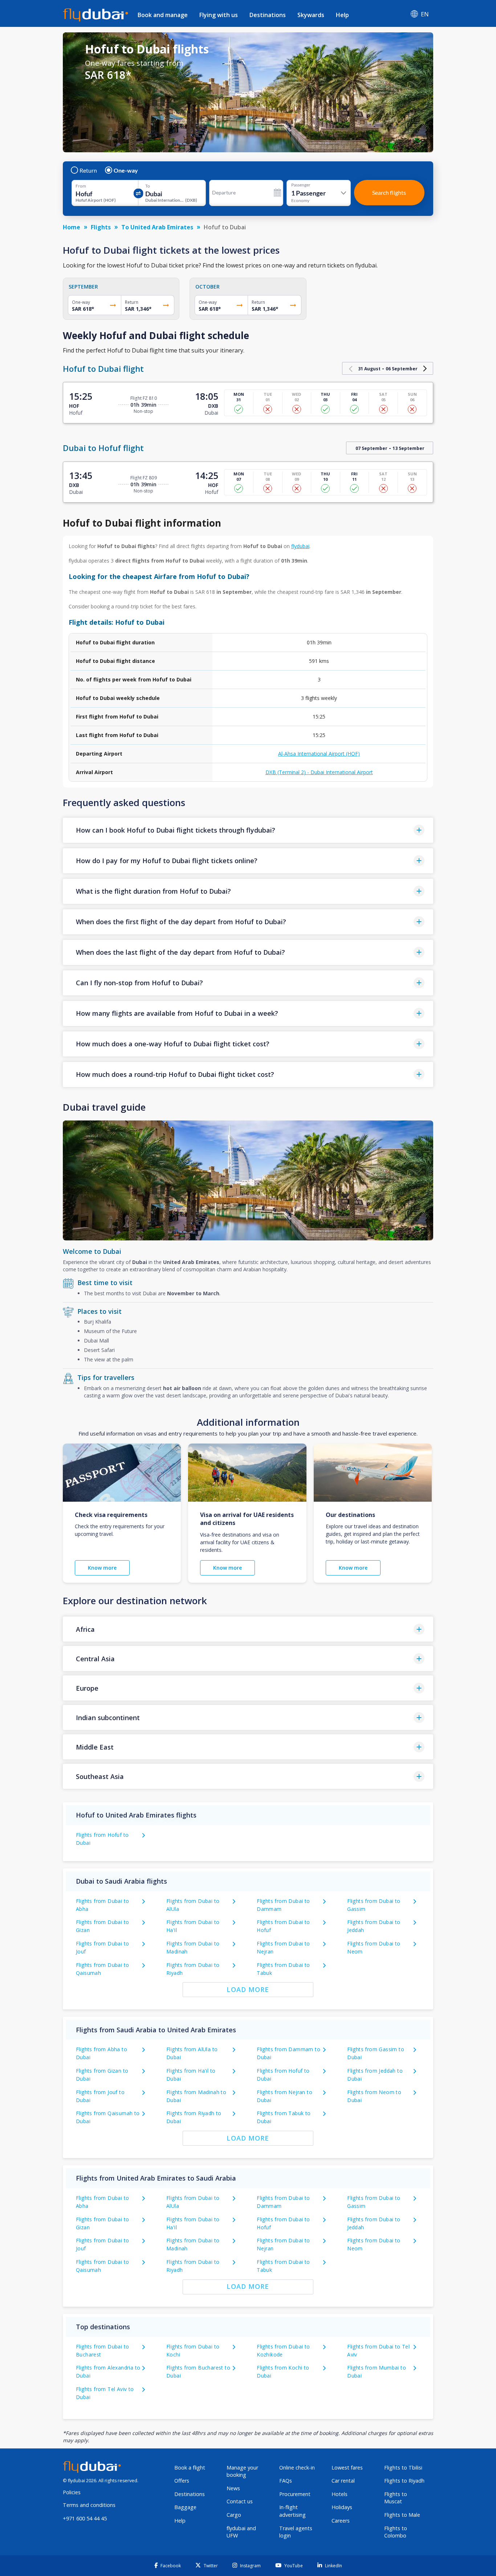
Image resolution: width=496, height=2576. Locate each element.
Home (72, 227)
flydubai (300, 546)
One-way (126, 170)
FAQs (286, 2481)
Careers (341, 2521)
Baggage (185, 2507)
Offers (182, 2481)
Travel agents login (296, 2532)
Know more (102, 1568)
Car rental (343, 2481)
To (148, 186)
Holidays (342, 2507)
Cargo (234, 2515)
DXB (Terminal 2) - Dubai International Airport (319, 772)
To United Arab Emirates (157, 227)
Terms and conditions (89, 2505)
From (81, 186)
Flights (101, 227)
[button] (248, 830)
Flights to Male (402, 2515)
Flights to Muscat (396, 2498)
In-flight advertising (292, 2511)
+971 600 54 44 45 (85, 2518)
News (233, 2488)
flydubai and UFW (241, 2532)
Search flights (389, 192)
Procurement (295, 2494)
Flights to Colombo (396, 2532)
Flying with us (219, 15)
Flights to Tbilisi (403, 2468)
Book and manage (163, 15)
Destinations (268, 15)
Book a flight (190, 2468)
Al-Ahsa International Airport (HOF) (319, 754)
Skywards (311, 15)
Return (88, 170)
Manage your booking (242, 2471)
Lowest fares (347, 2468)
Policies (72, 2492)
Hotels (340, 2494)
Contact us (240, 2501)
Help (342, 15)
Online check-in (297, 2468)
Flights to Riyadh (404, 2481)
